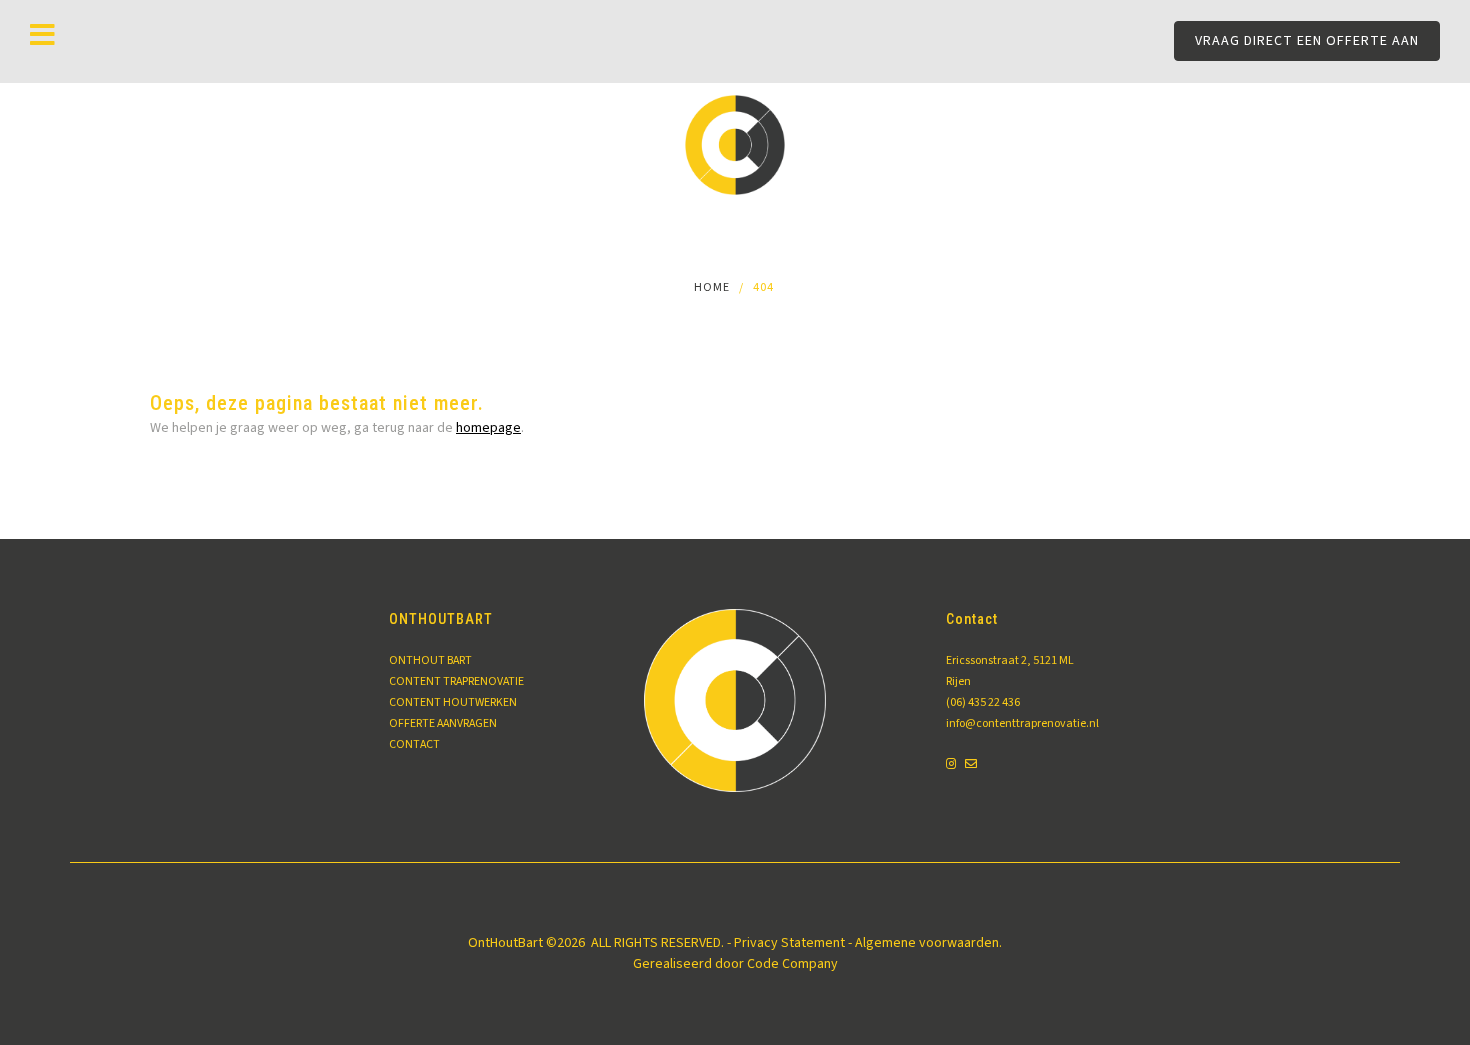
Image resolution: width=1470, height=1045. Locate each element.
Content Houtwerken (453, 702)
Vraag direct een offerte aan (1307, 41)
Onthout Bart (430, 660)
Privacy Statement (789, 943)
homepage (488, 428)
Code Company (792, 964)
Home (712, 287)
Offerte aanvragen (443, 723)
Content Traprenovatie (456, 681)
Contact (414, 744)
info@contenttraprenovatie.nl (1016, 723)
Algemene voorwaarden (927, 943)
